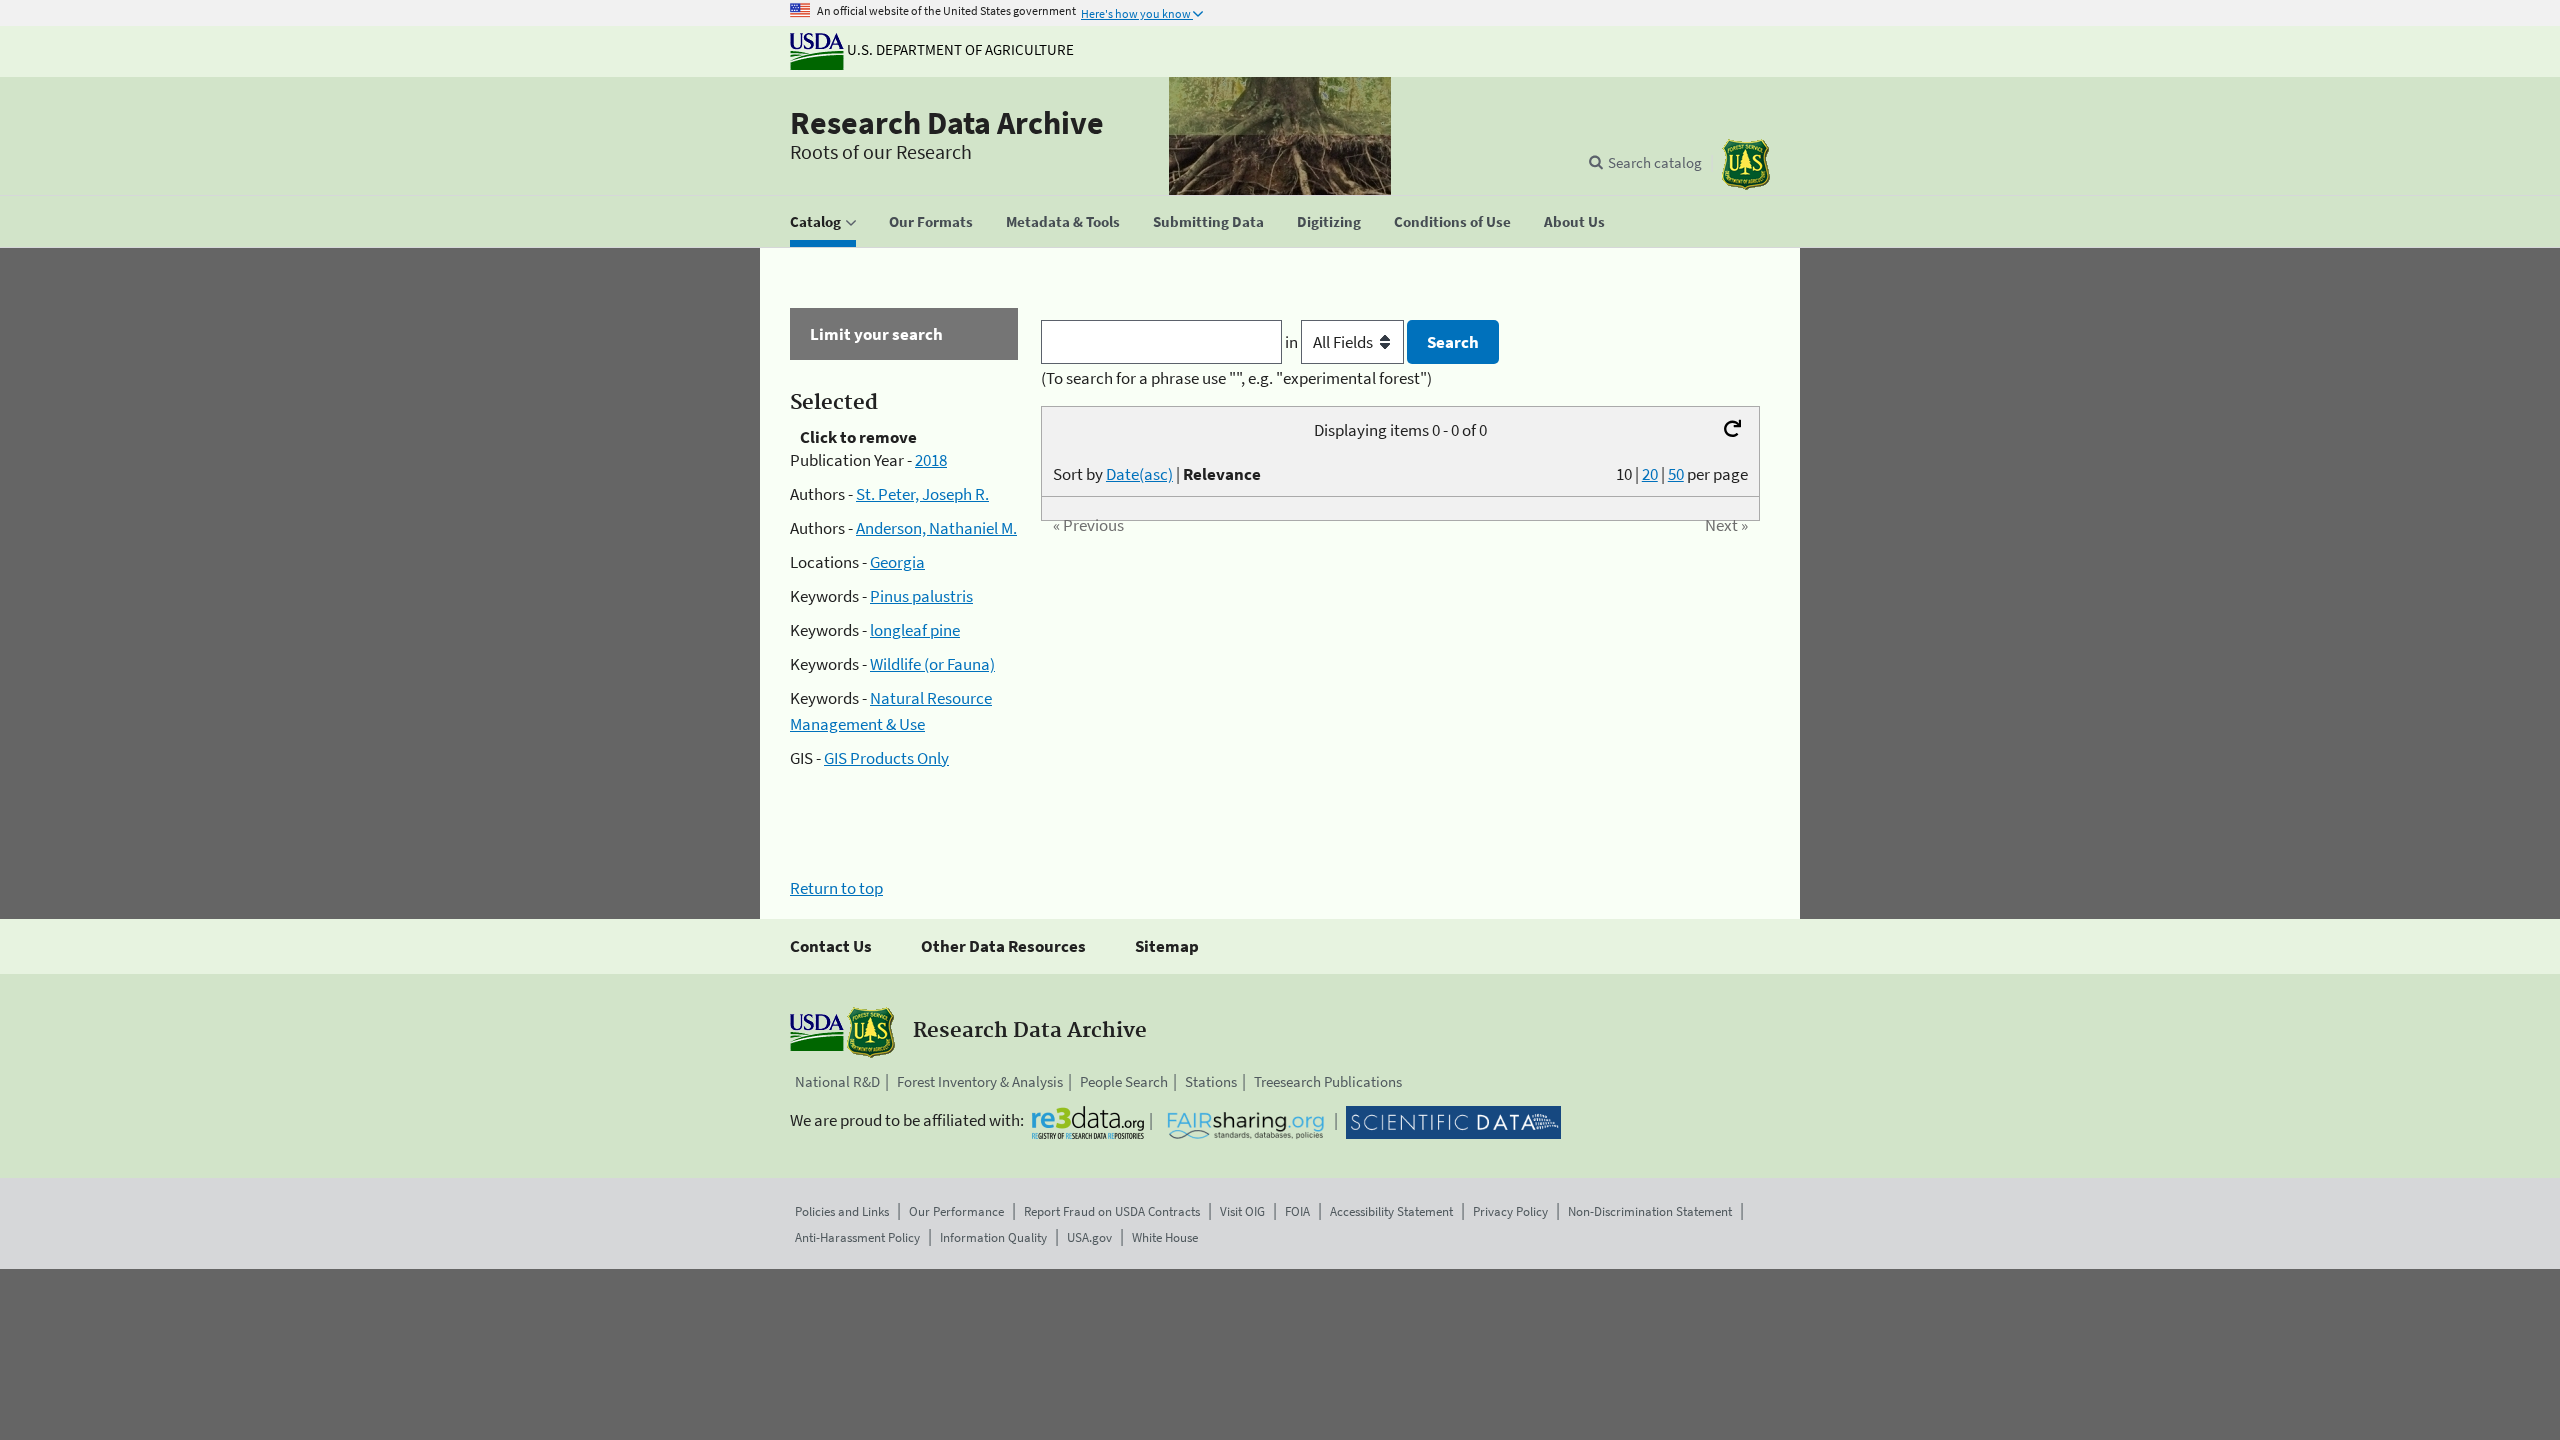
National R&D (837, 1081)
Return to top (836, 888)
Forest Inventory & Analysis (980, 1081)
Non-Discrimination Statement (1650, 1211)
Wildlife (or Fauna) (932, 664)
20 (1650, 474)
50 (1676, 474)
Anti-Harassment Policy (857, 1237)
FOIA (1297, 1211)
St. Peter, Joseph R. (922, 494)
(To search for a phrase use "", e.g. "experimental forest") (1236, 378)
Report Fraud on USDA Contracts (1112, 1211)
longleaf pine (915, 630)
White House (1165, 1237)
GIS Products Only (886, 758)
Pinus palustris (921, 596)
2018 (931, 460)
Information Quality (993, 1237)
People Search (1124, 1081)
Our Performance (956, 1211)
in (1293, 342)
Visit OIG (1242, 1211)
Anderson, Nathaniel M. (936, 528)
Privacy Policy (1510, 1211)
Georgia (897, 562)
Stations (1211, 1081)
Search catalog (1655, 162)
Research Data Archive (947, 123)
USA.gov (1089, 1237)
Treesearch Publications (1328, 1081)
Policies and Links (842, 1211)
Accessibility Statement (1391, 1211)
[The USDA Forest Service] (1746, 164)
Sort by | (1157, 474)
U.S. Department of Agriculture (959, 49)
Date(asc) (1139, 474)
